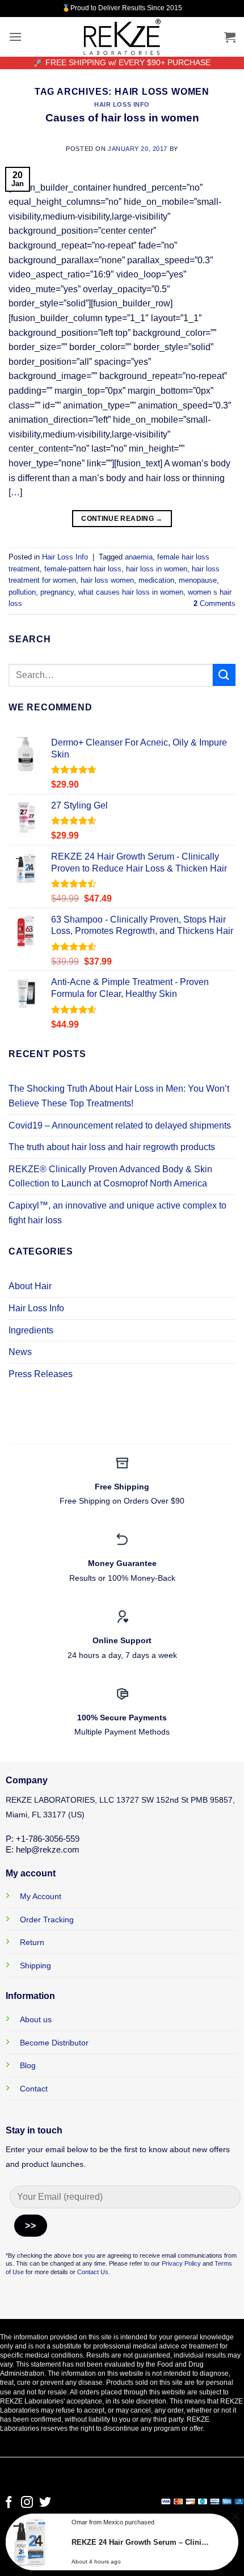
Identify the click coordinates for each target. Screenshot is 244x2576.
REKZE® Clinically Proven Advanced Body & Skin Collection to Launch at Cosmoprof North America (110, 1177)
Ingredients (31, 1330)
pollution (22, 592)
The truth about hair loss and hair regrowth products (112, 1147)
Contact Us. (94, 2272)
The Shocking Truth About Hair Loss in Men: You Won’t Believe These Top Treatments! (119, 1096)
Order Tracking (47, 1920)
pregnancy (57, 592)
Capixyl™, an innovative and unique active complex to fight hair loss (117, 1213)
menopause (198, 580)
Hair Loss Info (122, 104)
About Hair (30, 1286)
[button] (15, 37)
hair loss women (107, 580)
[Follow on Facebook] (9, 2503)
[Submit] (224, 675)
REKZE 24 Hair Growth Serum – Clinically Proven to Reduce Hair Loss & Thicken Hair (140, 2542)
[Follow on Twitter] (45, 2503)
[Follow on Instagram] (27, 2503)
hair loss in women (157, 569)
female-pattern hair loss (83, 569)
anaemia (139, 557)
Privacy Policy (181, 2263)
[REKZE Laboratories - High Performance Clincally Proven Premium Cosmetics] (122, 37)
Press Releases (41, 1374)
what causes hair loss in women (131, 592)
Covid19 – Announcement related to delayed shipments (120, 1125)
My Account (41, 1896)
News (20, 1352)
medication (156, 580)
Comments (214, 603)
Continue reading (122, 519)
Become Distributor (54, 2043)
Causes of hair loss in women (122, 118)
